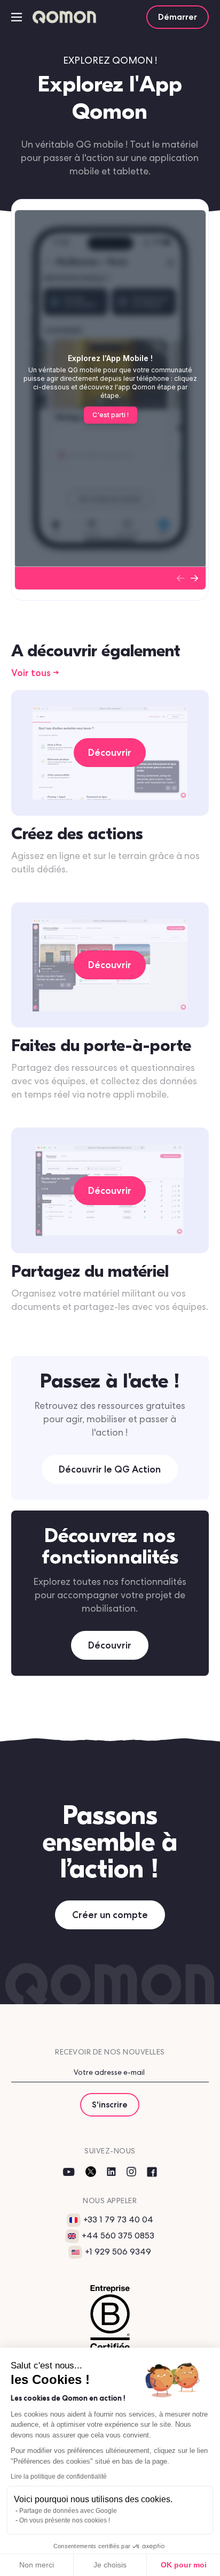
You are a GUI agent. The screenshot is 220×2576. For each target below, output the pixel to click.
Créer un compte (110, 1915)
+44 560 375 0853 (118, 2236)
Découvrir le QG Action (110, 1469)
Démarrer (178, 17)
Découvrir (110, 1645)
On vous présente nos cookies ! (65, 2520)
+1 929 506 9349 (118, 2252)
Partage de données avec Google (68, 2511)
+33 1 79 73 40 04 (118, 2219)
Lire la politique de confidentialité (59, 2477)
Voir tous (31, 673)
